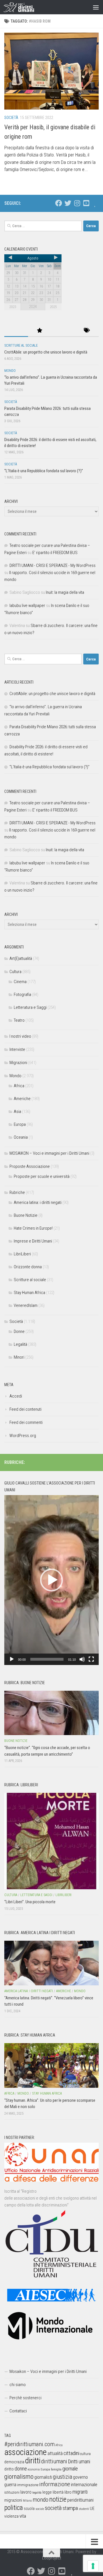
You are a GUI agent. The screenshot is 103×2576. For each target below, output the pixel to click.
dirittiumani (54, 2461)
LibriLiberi (22, 1254)
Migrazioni (18, 1063)
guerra (10, 2484)
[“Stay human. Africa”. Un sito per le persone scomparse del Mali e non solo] (51, 2065)
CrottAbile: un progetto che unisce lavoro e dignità (46, 352)
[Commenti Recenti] (63, 331)
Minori (19, 1357)
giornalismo (19, 2476)
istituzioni (12, 2492)
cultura (85, 2454)
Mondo (10, 371)
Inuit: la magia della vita (65, 592)
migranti (80, 2492)
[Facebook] (59, 203)
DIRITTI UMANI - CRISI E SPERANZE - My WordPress (53, 565)
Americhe (22, 1099)
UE (92, 2508)
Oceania (21, 1137)
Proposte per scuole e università (42, 1176)
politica (14, 2508)
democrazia (14, 2462)
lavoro (26, 2492)
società (53, 2508)
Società (11, 118)
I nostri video (20, 1036)
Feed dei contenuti (25, 1409)
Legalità (20, 1344)
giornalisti (43, 2477)
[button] (51, 1580)
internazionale (84, 2484)
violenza (11, 2516)
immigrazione (28, 2485)
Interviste (17, 1049)
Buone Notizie (26, 1215)
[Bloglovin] (95, 203)
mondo (40, 2500)
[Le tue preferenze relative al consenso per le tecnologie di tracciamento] (93, 2566)
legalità (37, 2492)
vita (23, 2516)
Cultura (15, 972)
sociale (40, 2509)
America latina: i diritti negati (38, 1202)
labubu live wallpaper (27, 606)
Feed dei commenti (26, 1422)
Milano (27, 2501)
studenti (84, 2509)
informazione (55, 2484)
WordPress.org (23, 1436)
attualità (55, 2453)
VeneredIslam (26, 1305)
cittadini (71, 2453)
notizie (58, 2499)
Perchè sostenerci (25, 2398)
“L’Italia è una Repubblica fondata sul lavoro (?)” (44, 471)
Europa (20, 1124)
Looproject (52, 2558)
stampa (70, 2508)
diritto (9, 2469)
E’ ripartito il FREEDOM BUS (55, 553)
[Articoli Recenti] (16, 331)
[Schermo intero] (91, 1659)
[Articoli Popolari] (40, 331)
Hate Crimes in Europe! (33, 1228)
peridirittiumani (80, 2500)
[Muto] (82, 1659)
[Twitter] (68, 203)
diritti (33, 2461)
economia (34, 2469)
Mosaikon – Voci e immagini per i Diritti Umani (48, 2371)
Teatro (19, 1020)
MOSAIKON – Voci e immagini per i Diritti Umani (49, 1153)
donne (21, 2469)
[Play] (12, 1659)
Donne (19, 1331)
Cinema (20, 982)
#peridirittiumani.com (29, 2444)
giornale (70, 2469)
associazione (25, 2452)
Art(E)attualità (21, 958)
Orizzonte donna (28, 1267)
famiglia (56, 2469)
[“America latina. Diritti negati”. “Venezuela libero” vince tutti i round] (51, 1963)
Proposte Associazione (30, 1166)
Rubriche (17, 1192)
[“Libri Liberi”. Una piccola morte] (51, 1841)
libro (68, 2492)
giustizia (63, 2477)
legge (47, 2492)
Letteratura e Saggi (30, 1007)
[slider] (47, 1659)
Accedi (16, 1396)
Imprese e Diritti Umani (33, 1241)
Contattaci (18, 2411)
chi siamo (18, 2385)
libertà (58, 2492)
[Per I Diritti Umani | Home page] (24, 7)
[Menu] (96, 7)
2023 (13, 307)
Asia (17, 1112)
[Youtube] (86, 203)
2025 (53, 307)
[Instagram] (77, 203)
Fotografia (22, 995)
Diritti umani (79, 2462)
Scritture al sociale (21, 346)
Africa (19, 1086)
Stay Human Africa (29, 1293)
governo (80, 2477)
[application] (51, 1580)
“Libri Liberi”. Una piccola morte (30, 1902)
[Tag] (87, 331)
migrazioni (13, 2500)
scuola (29, 2508)
